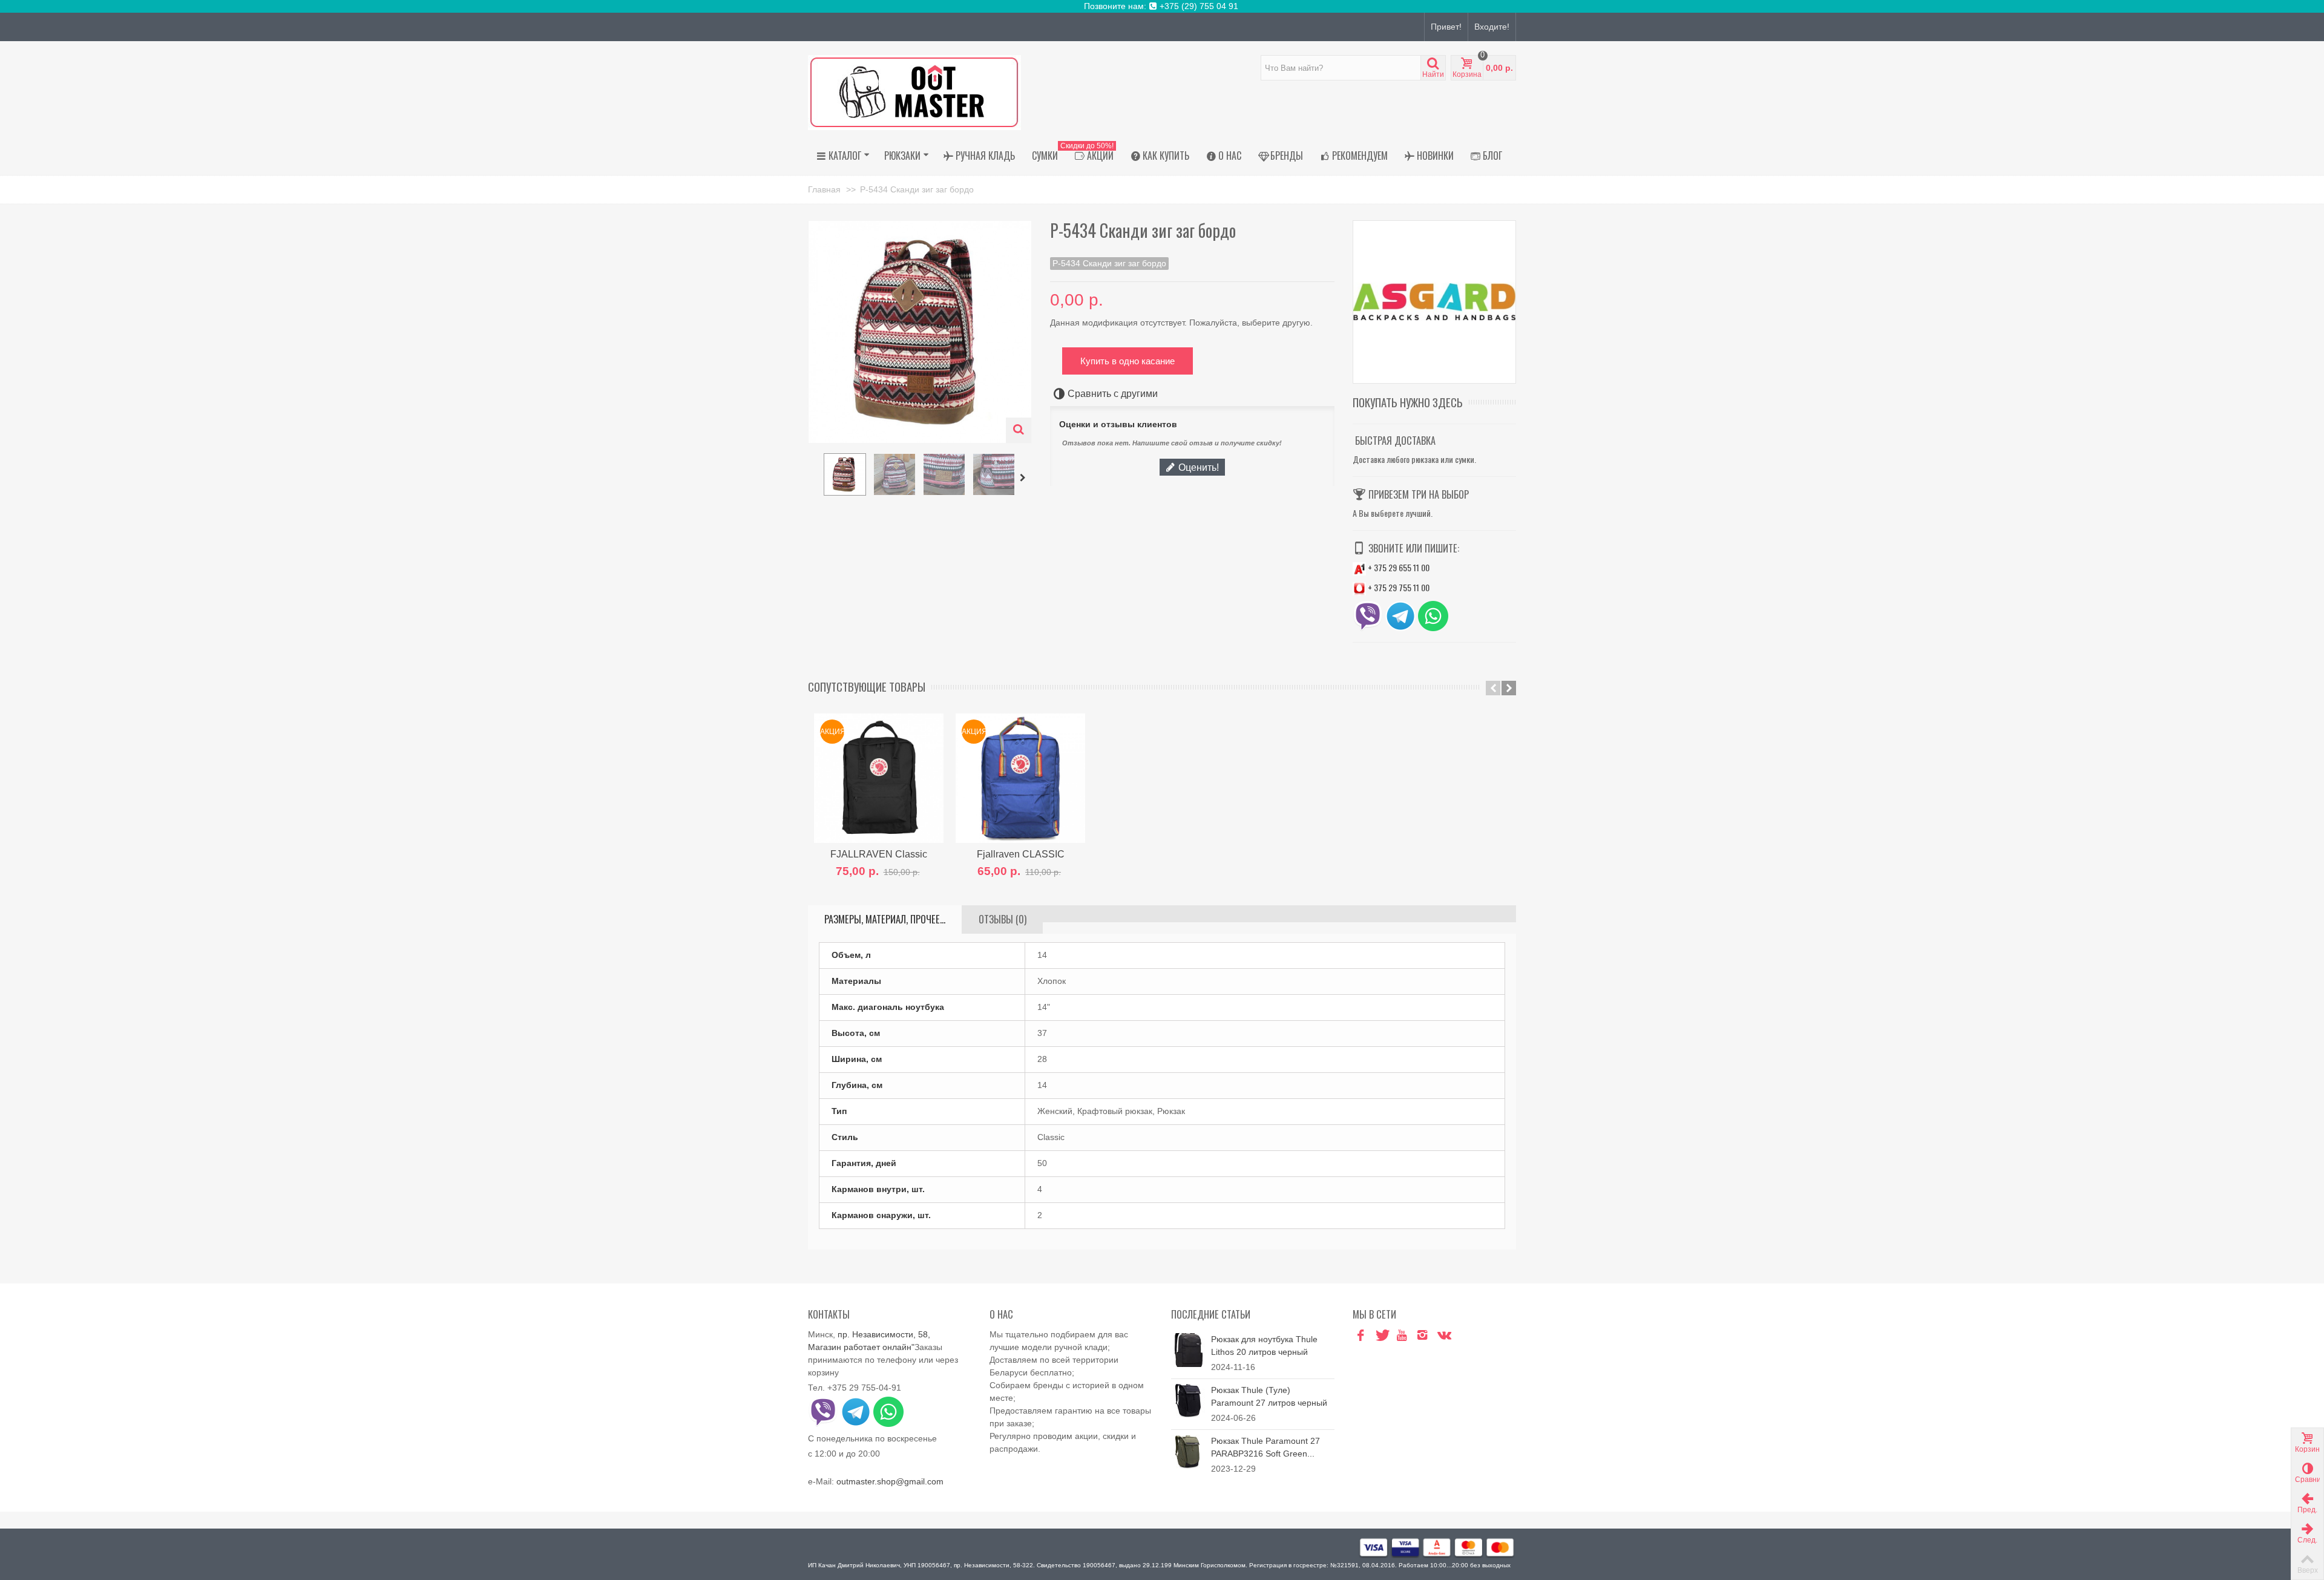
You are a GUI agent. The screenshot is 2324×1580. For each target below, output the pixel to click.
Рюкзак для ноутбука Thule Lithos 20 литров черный (1264, 1346)
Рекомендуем (1360, 156)
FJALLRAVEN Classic (879, 854)
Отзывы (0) (1003, 919)
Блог (1492, 156)
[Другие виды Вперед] (1025, 478)
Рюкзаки (902, 156)
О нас (1230, 156)
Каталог (845, 156)
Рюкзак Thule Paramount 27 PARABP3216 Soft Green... (1265, 1447)
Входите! (1492, 27)
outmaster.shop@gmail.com (890, 1481)
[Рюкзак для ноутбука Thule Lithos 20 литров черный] (1188, 1349)
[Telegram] (1463, 1336)
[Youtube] (1402, 1336)
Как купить (1166, 156)
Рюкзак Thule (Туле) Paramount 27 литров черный (1269, 1396)
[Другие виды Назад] (814, 478)
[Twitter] (1381, 1336)
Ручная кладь (985, 156)
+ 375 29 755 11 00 (1398, 587)
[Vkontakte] (1443, 1336)
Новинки (1435, 156)
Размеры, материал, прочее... (885, 919)
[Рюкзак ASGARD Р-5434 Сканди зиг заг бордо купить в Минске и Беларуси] (845, 474)
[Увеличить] (1019, 430)
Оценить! (1197, 467)
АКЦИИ (1090, 154)
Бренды (1287, 156)
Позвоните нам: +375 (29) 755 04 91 (1162, 6)
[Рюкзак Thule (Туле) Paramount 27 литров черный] (1188, 1400)
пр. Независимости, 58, (884, 1334)
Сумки (1045, 156)
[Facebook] (1361, 1336)
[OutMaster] (914, 92)
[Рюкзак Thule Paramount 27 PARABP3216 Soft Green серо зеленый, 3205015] (1188, 1451)
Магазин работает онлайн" (861, 1347)
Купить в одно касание (1128, 361)
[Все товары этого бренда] (1434, 302)
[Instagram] (1422, 1336)
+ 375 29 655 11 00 (1398, 567)
